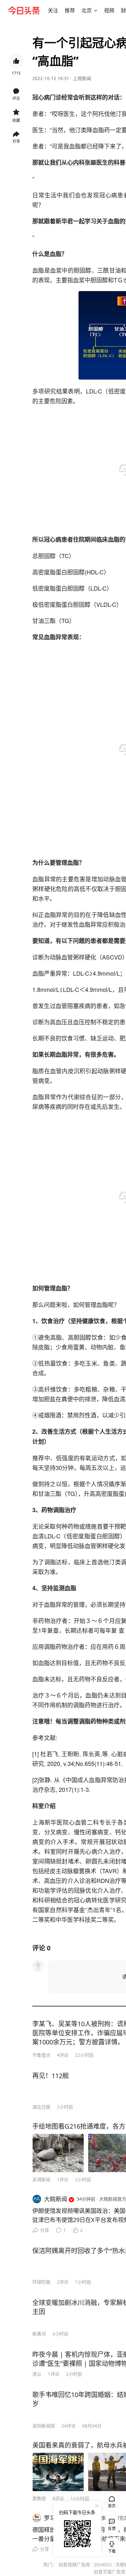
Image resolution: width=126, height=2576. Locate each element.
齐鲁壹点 (41, 2055)
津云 (37, 2374)
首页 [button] (112, 2506)
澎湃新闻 (41, 2179)
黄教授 (39, 2498)
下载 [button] (110, 2546)
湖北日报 (41, 2107)
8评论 (58, 2498)
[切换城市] (96, 10)
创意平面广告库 (110, 2572)
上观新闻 (82, 78)
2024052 (103, 2564)
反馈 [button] (112, 2529)
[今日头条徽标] (24, 10)
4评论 (63, 2055)
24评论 (68, 2426)
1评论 (63, 2179)
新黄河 (39, 2334)
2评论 (63, 2282)
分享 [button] (16, 141)
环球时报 (41, 2282)
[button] (53, 10)
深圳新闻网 (44, 2426)
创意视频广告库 (74, 2564)
